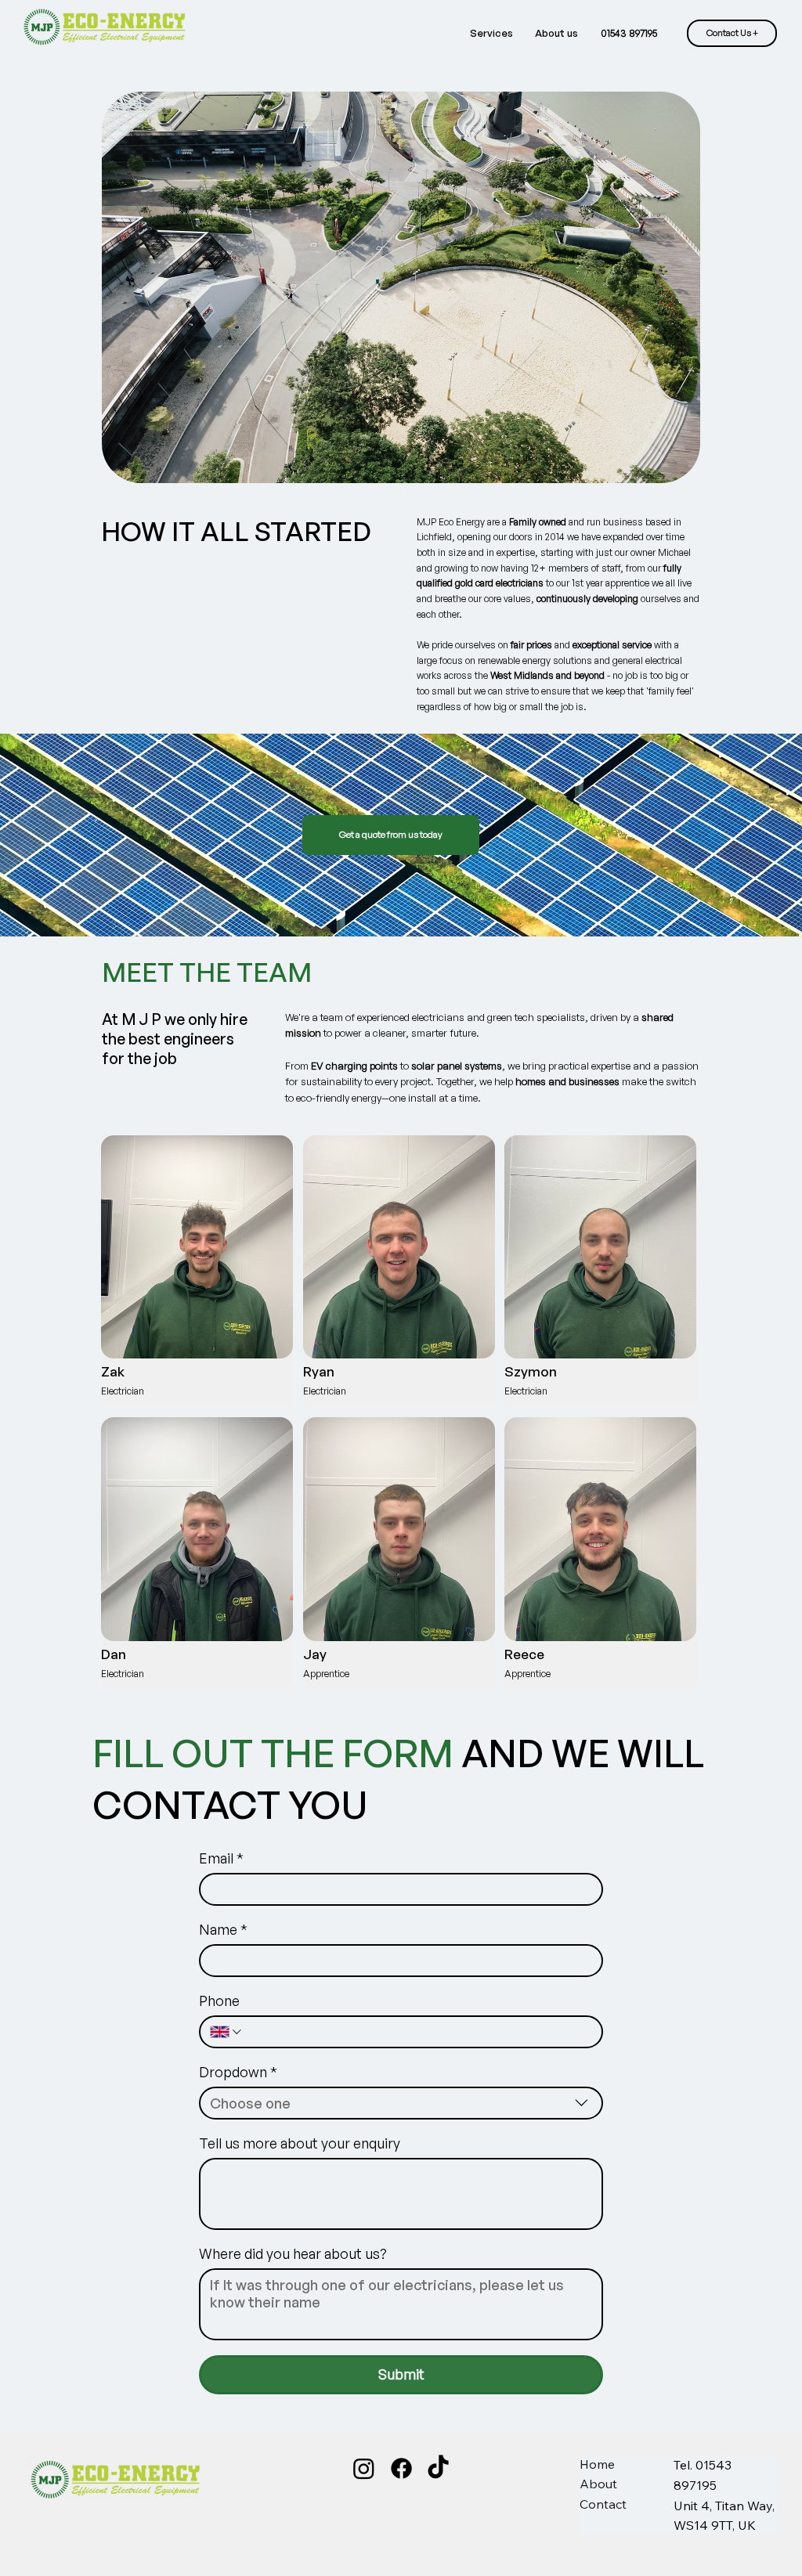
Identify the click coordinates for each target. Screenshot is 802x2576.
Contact (603, 2504)
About (598, 2484)
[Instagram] (364, 2468)
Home (597, 2464)
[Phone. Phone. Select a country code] (227, 2032)
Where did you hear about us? (293, 2253)
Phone (219, 2001)
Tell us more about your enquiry (300, 2143)
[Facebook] (401, 2468)
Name (223, 1929)
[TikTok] (438, 2468)
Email (221, 1858)
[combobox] (401, 2103)
